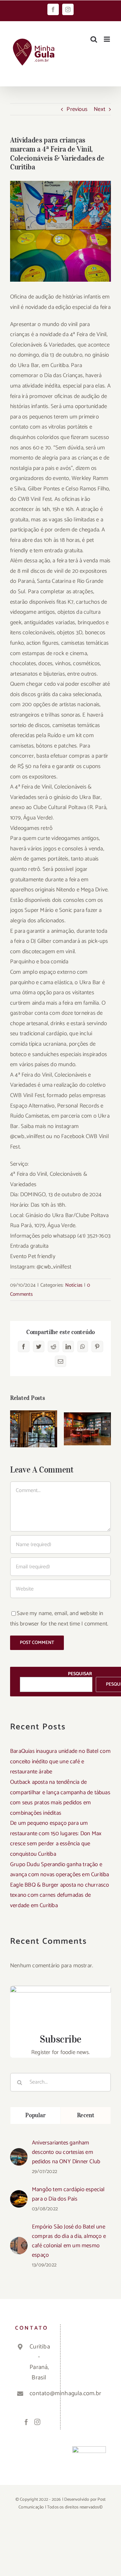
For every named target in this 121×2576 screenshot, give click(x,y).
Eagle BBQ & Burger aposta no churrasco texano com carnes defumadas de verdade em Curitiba (60, 1895)
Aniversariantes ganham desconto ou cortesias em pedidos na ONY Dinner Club (66, 2152)
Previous (77, 109)
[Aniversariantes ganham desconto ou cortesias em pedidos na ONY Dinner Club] (19, 2153)
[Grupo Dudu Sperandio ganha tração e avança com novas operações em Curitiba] (87, 1428)
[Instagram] (37, 2422)
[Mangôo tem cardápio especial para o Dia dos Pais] (19, 2195)
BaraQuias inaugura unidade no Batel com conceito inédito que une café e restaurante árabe (60, 1761)
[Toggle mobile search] (94, 39)
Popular (35, 2115)
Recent (86, 2115)
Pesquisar (80, 1674)
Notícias (74, 1285)
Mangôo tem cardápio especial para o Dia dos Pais (68, 2194)
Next (99, 109)
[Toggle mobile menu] (107, 39)
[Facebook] (26, 2422)
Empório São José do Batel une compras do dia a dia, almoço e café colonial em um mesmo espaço (69, 2241)
